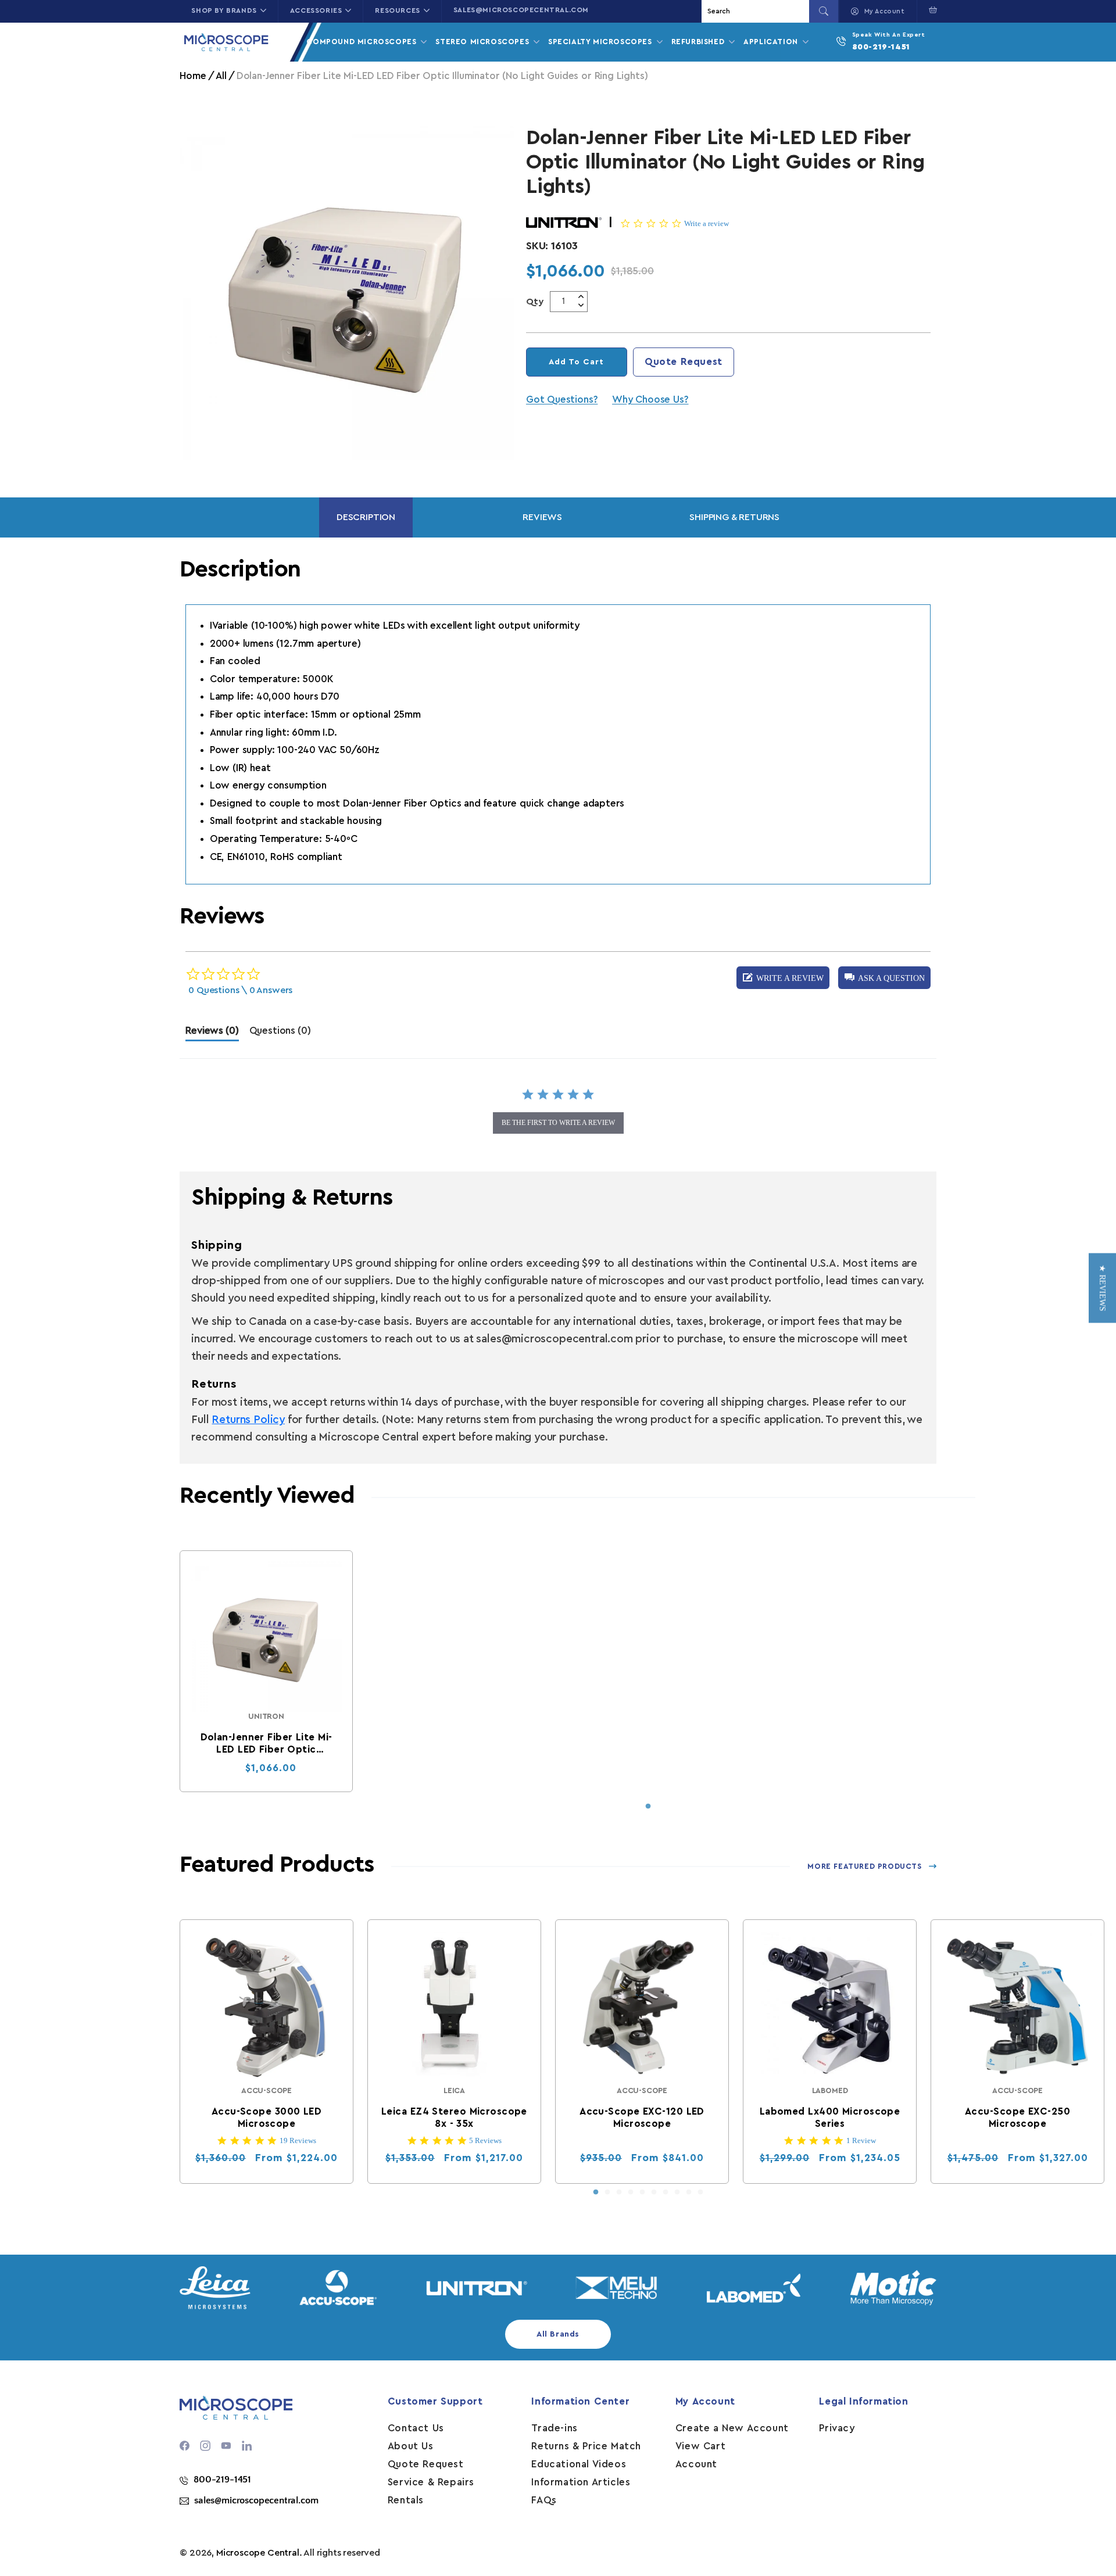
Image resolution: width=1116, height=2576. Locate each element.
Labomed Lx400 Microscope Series (830, 2118)
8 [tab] (677, 2192)
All (221, 76)
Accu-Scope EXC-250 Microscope (1017, 2118)
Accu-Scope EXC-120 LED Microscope (643, 2118)
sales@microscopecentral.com (521, 10)
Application (772, 42)
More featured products (864, 1866)
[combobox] (757, 11)
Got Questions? (562, 400)
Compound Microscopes (363, 42)
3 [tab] (619, 2192)
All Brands (558, 2334)
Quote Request (684, 362)
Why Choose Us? (650, 400)
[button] (930, 10)
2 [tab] (607, 2192)
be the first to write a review (558, 1123)
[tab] (212, 1033)
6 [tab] (654, 2192)
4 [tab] (631, 2192)
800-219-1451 (881, 47)
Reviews (542, 517)
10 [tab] (700, 2192)
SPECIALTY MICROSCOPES (601, 42)
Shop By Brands (224, 10)
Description (366, 517)
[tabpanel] (266, 1671)
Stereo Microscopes (483, 42)
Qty (535, 302)
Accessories (316, 10)
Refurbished (699, 42)
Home (193, 76)
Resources (397, 10)
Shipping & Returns (734, 517)
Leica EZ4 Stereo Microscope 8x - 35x (454, 2118)
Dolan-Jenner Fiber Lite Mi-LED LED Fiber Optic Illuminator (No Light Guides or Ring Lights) (267, 1744)
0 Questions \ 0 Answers (240, 990)
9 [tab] (689, 2192)
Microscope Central (258, 2553)
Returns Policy (248, 1420)
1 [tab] (648, 1807)
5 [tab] (642, 2192)
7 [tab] (666, 2192)
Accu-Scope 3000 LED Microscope (267, 2118)
